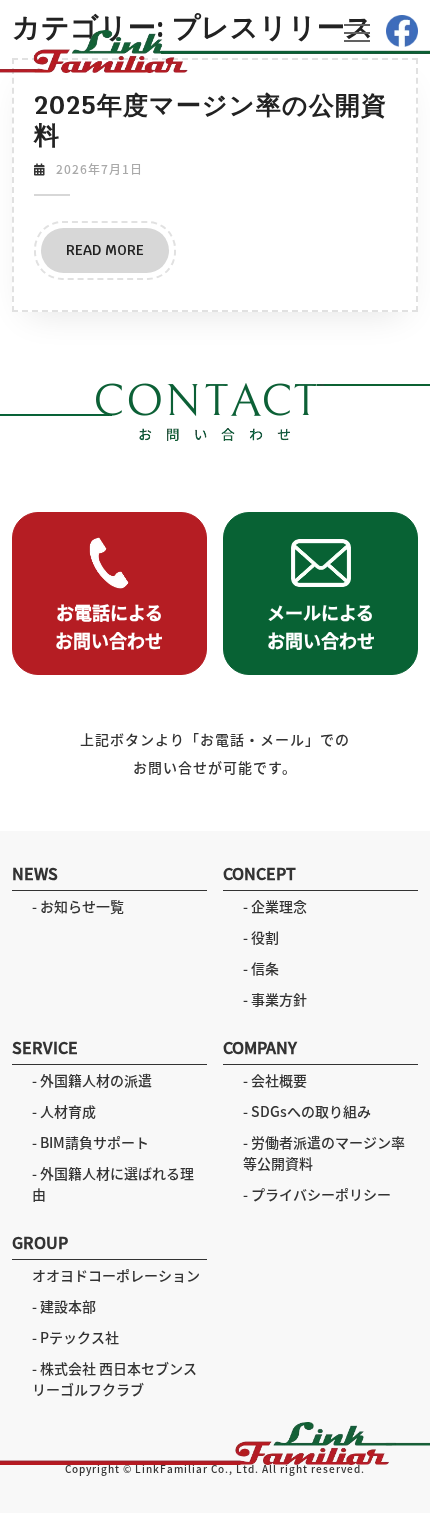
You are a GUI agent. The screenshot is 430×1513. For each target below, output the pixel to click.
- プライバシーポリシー (317, 1194)
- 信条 (261, 968)
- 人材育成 (64, 1111)
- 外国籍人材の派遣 (92, 1080)
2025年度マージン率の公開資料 (210, 120)
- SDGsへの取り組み (307, 1111)
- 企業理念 (275, 906)
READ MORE (117, 256)
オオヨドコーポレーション (116, 1275)
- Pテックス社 (75, 1337)
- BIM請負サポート (90, 1142)
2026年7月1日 (99, 168)
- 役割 (261, 937)
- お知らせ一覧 (78, 906)
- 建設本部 (64, 1306)
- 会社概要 (275, 1080)
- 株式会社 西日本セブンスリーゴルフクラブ (114, 1378)
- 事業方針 (275, 999)
